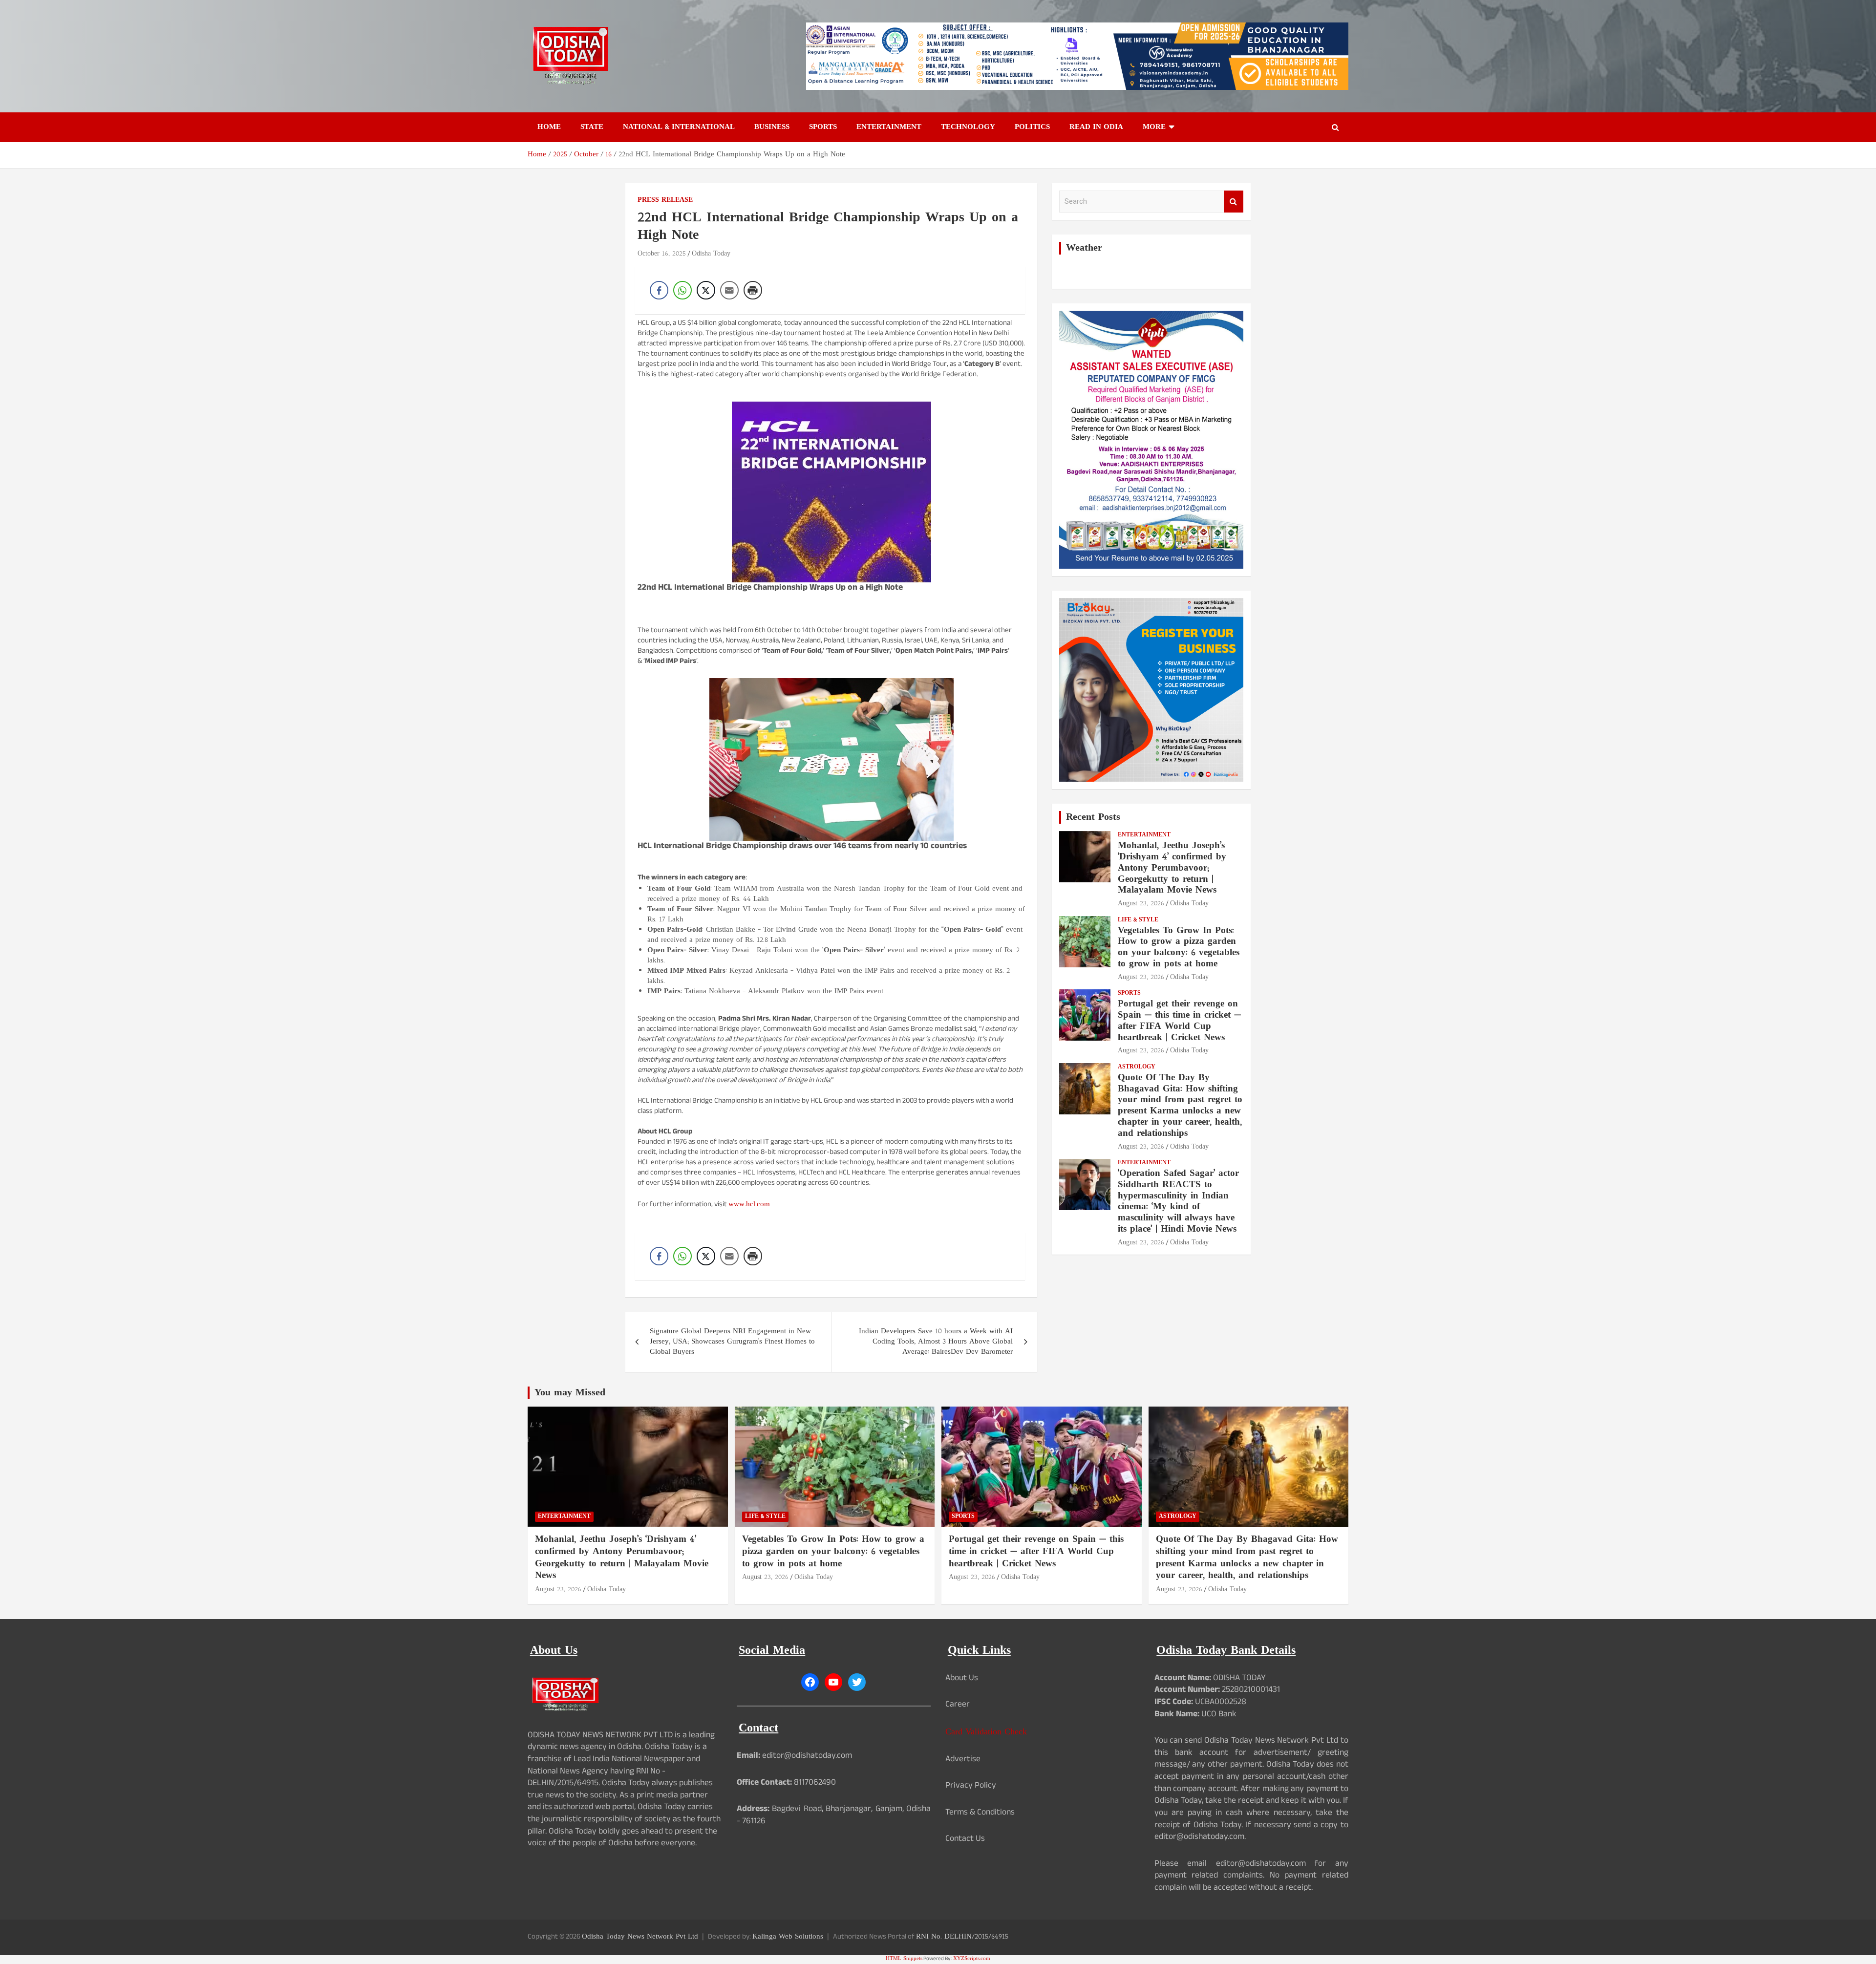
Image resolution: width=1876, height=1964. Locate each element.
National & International (679, 127)
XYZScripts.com (972, 1959)
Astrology (1137, 1067)
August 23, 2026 (1141, 904)
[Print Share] (753, 290)
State (592, 127)
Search (1234, 202)
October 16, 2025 (662, 254)
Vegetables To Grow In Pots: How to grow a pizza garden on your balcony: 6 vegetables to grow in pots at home (1179, 948)
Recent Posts (1093, 817)
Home (549, 127)
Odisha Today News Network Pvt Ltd (640, 1937)
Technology (968, 127)
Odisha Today (711, 254)
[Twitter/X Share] (706, 290)
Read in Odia (1096, 127)
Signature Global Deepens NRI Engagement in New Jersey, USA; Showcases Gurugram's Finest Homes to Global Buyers (732, 1342)
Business (772, 127)
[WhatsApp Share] (682, 290)
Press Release (665, 200)
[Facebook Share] (659, 290)
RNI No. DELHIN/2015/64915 (962, 1937)
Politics (1032, 127)
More (1154, 127)
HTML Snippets (904, 1959)
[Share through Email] (729, 290)
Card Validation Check (986, 1732)
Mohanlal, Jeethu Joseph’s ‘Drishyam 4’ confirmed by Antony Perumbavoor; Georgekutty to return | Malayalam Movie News (1172, 868)
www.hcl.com (749, 1205)
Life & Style (1138, 920)
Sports (823, 127)
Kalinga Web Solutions (788, 1937)
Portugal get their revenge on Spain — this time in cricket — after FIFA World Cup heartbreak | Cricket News (1179, 1021)
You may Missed (570, 1393)
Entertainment (889, 127)
